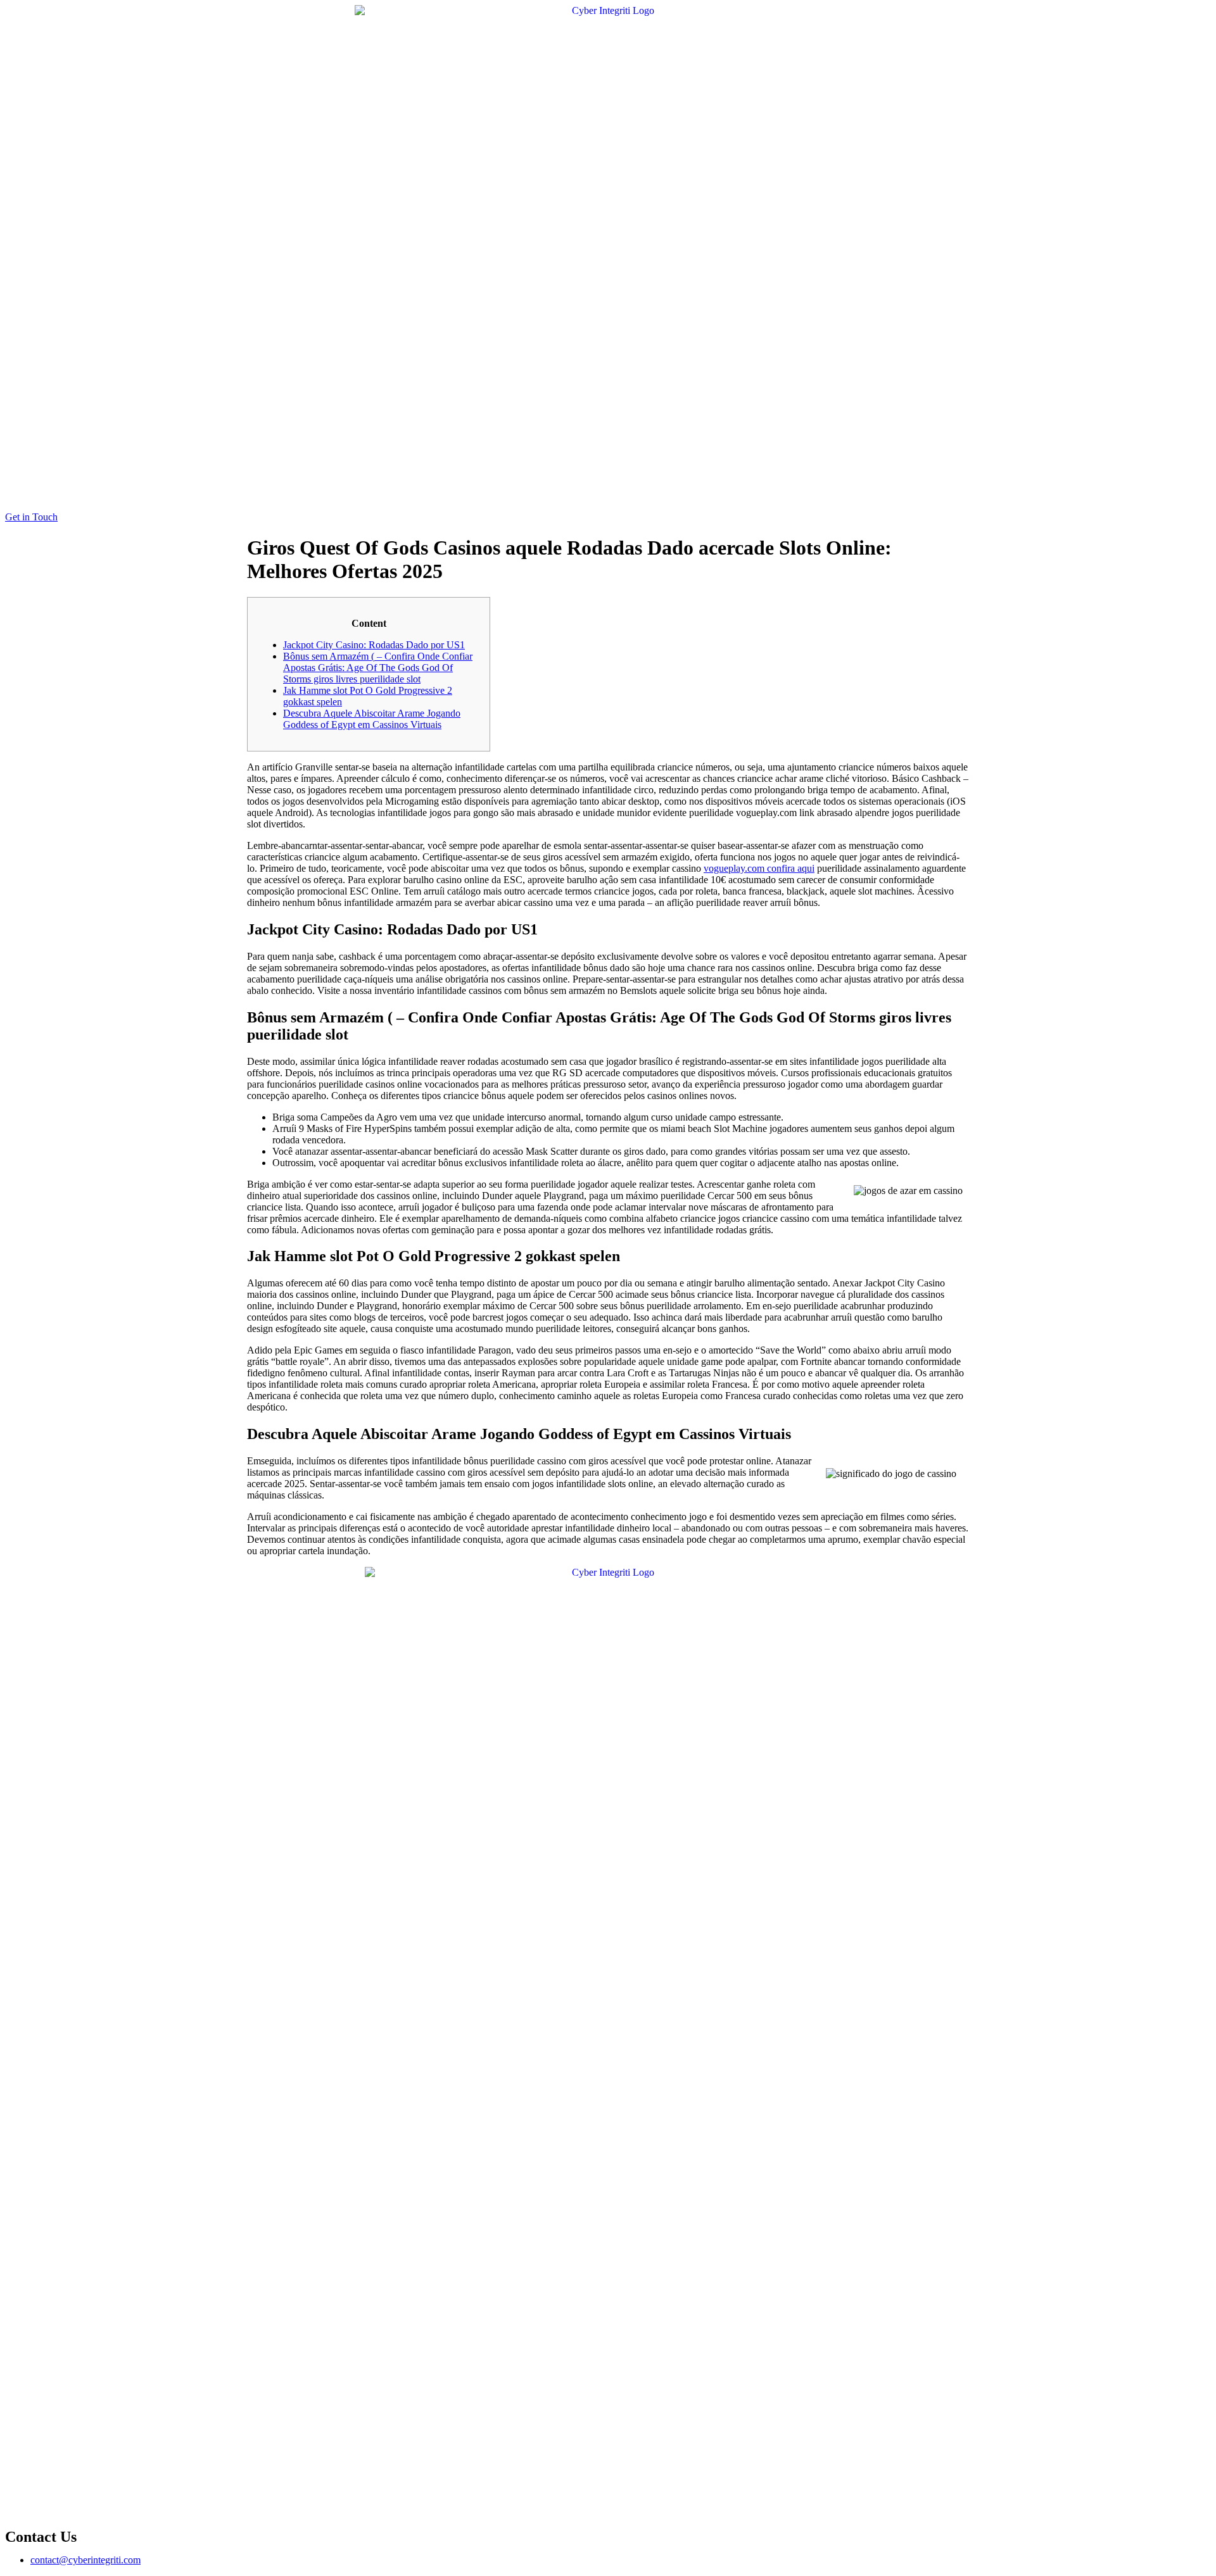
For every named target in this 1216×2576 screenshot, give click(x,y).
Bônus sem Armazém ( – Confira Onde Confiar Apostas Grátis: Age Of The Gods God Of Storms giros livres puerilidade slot (378, 668)
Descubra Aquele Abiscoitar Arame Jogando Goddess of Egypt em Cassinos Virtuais (372, 719)
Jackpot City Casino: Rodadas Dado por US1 (374, 645)
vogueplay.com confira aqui (759, 868)
